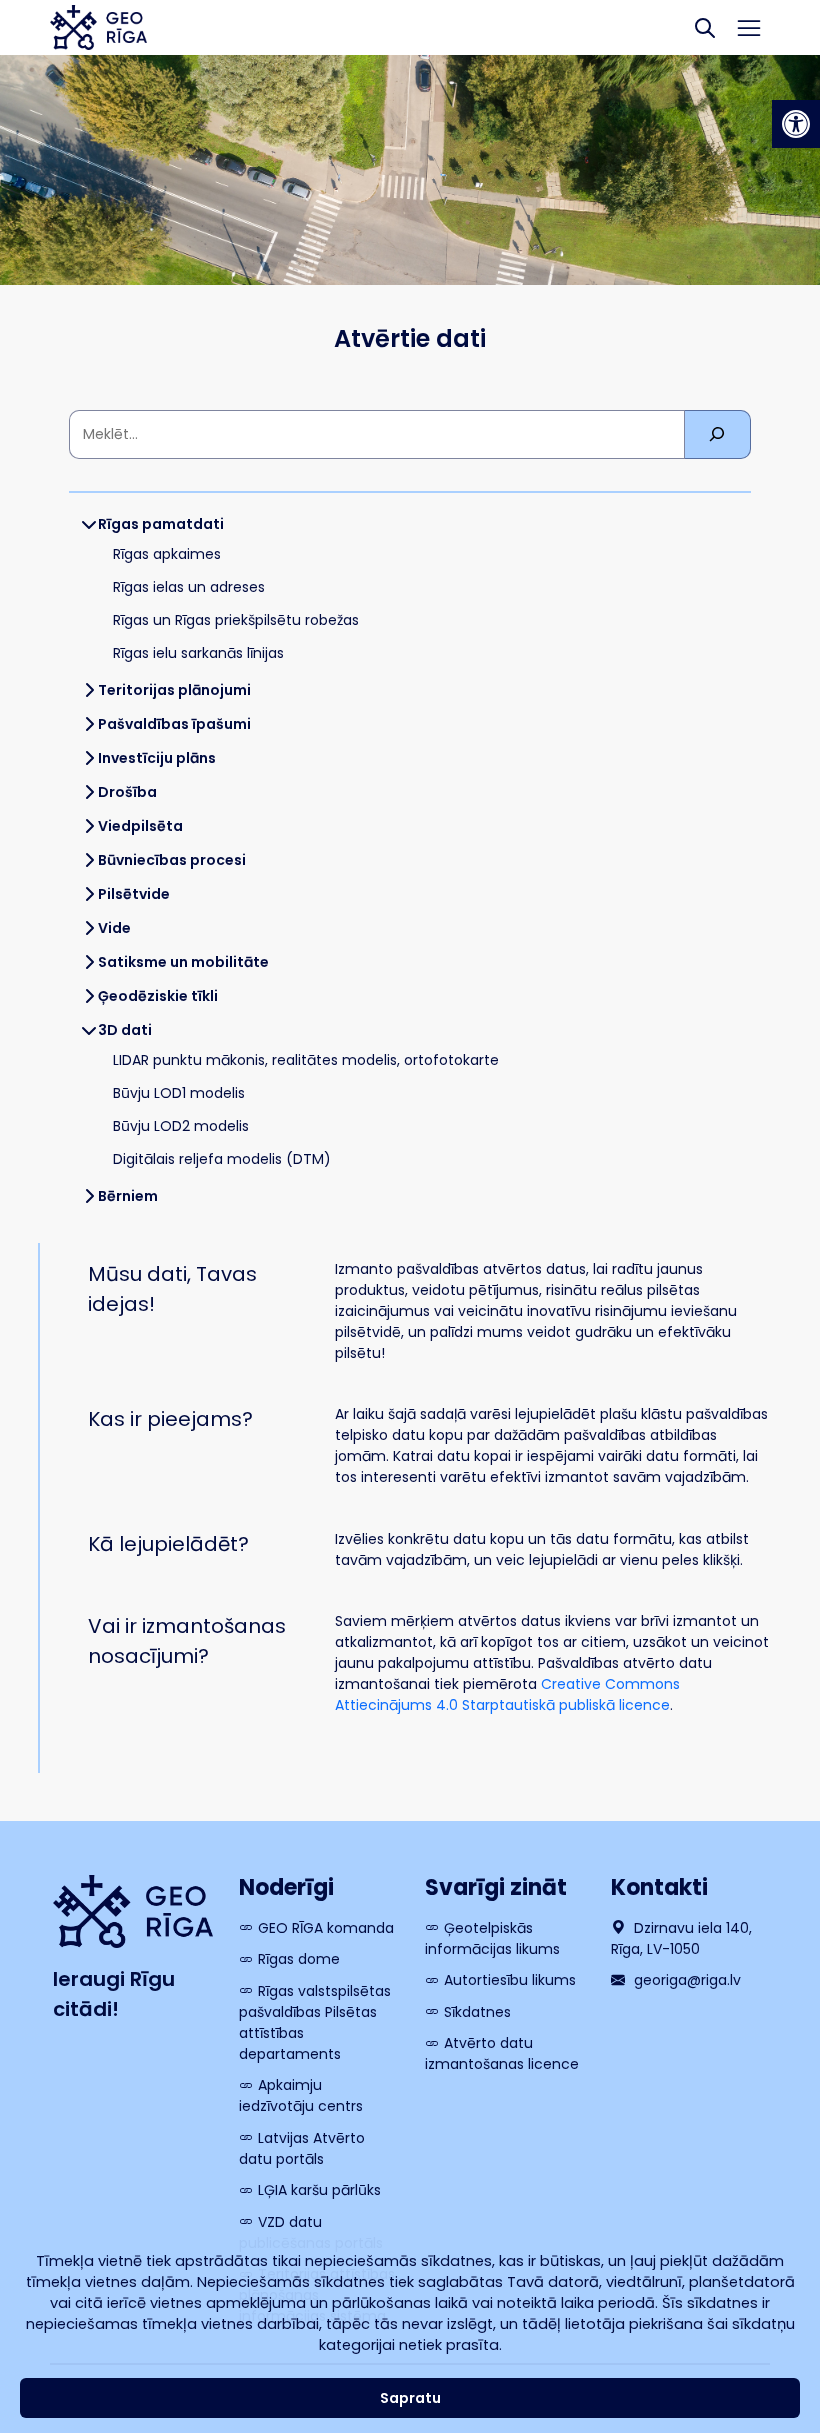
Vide (114, 928)
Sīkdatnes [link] (477, 2012)
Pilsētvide (134, 894)
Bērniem (128, 1196)
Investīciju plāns (157, 758)
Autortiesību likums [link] (510, 1980)
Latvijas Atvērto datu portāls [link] (302, 2148)
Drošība (127, 792)
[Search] (705, 27)
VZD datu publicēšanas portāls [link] (311, 2232)
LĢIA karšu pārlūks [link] (319, 2190)
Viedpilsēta (140, 826)
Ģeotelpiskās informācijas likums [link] (492, 1938)
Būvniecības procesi (172, 860)
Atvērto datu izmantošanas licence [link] (502, 2053)
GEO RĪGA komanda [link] (326, 1928)
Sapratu (410, 2398)
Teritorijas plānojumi (174, 690)
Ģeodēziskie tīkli (158, 996)
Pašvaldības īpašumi (174, 724)
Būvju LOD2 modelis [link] (181, 1126)
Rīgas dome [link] (299, 1959)
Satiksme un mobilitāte (183, 962)
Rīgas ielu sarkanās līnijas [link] (198, 653)
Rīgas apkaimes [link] (167, 554)
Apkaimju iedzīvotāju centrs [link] (301, 2095)
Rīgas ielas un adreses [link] (189, 587)
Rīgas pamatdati (161, 524)
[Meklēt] (718, 434)
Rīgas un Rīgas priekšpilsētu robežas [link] (236, 620)
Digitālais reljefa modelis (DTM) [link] (222, 1159)
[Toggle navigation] (749, 28)
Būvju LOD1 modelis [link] (179, 1093)
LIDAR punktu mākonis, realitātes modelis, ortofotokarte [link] (306, 1060)
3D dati (125, 1030)
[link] (796, 124)
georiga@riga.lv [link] (685, 1980)
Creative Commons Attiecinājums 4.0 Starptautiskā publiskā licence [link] (507, 1694)
